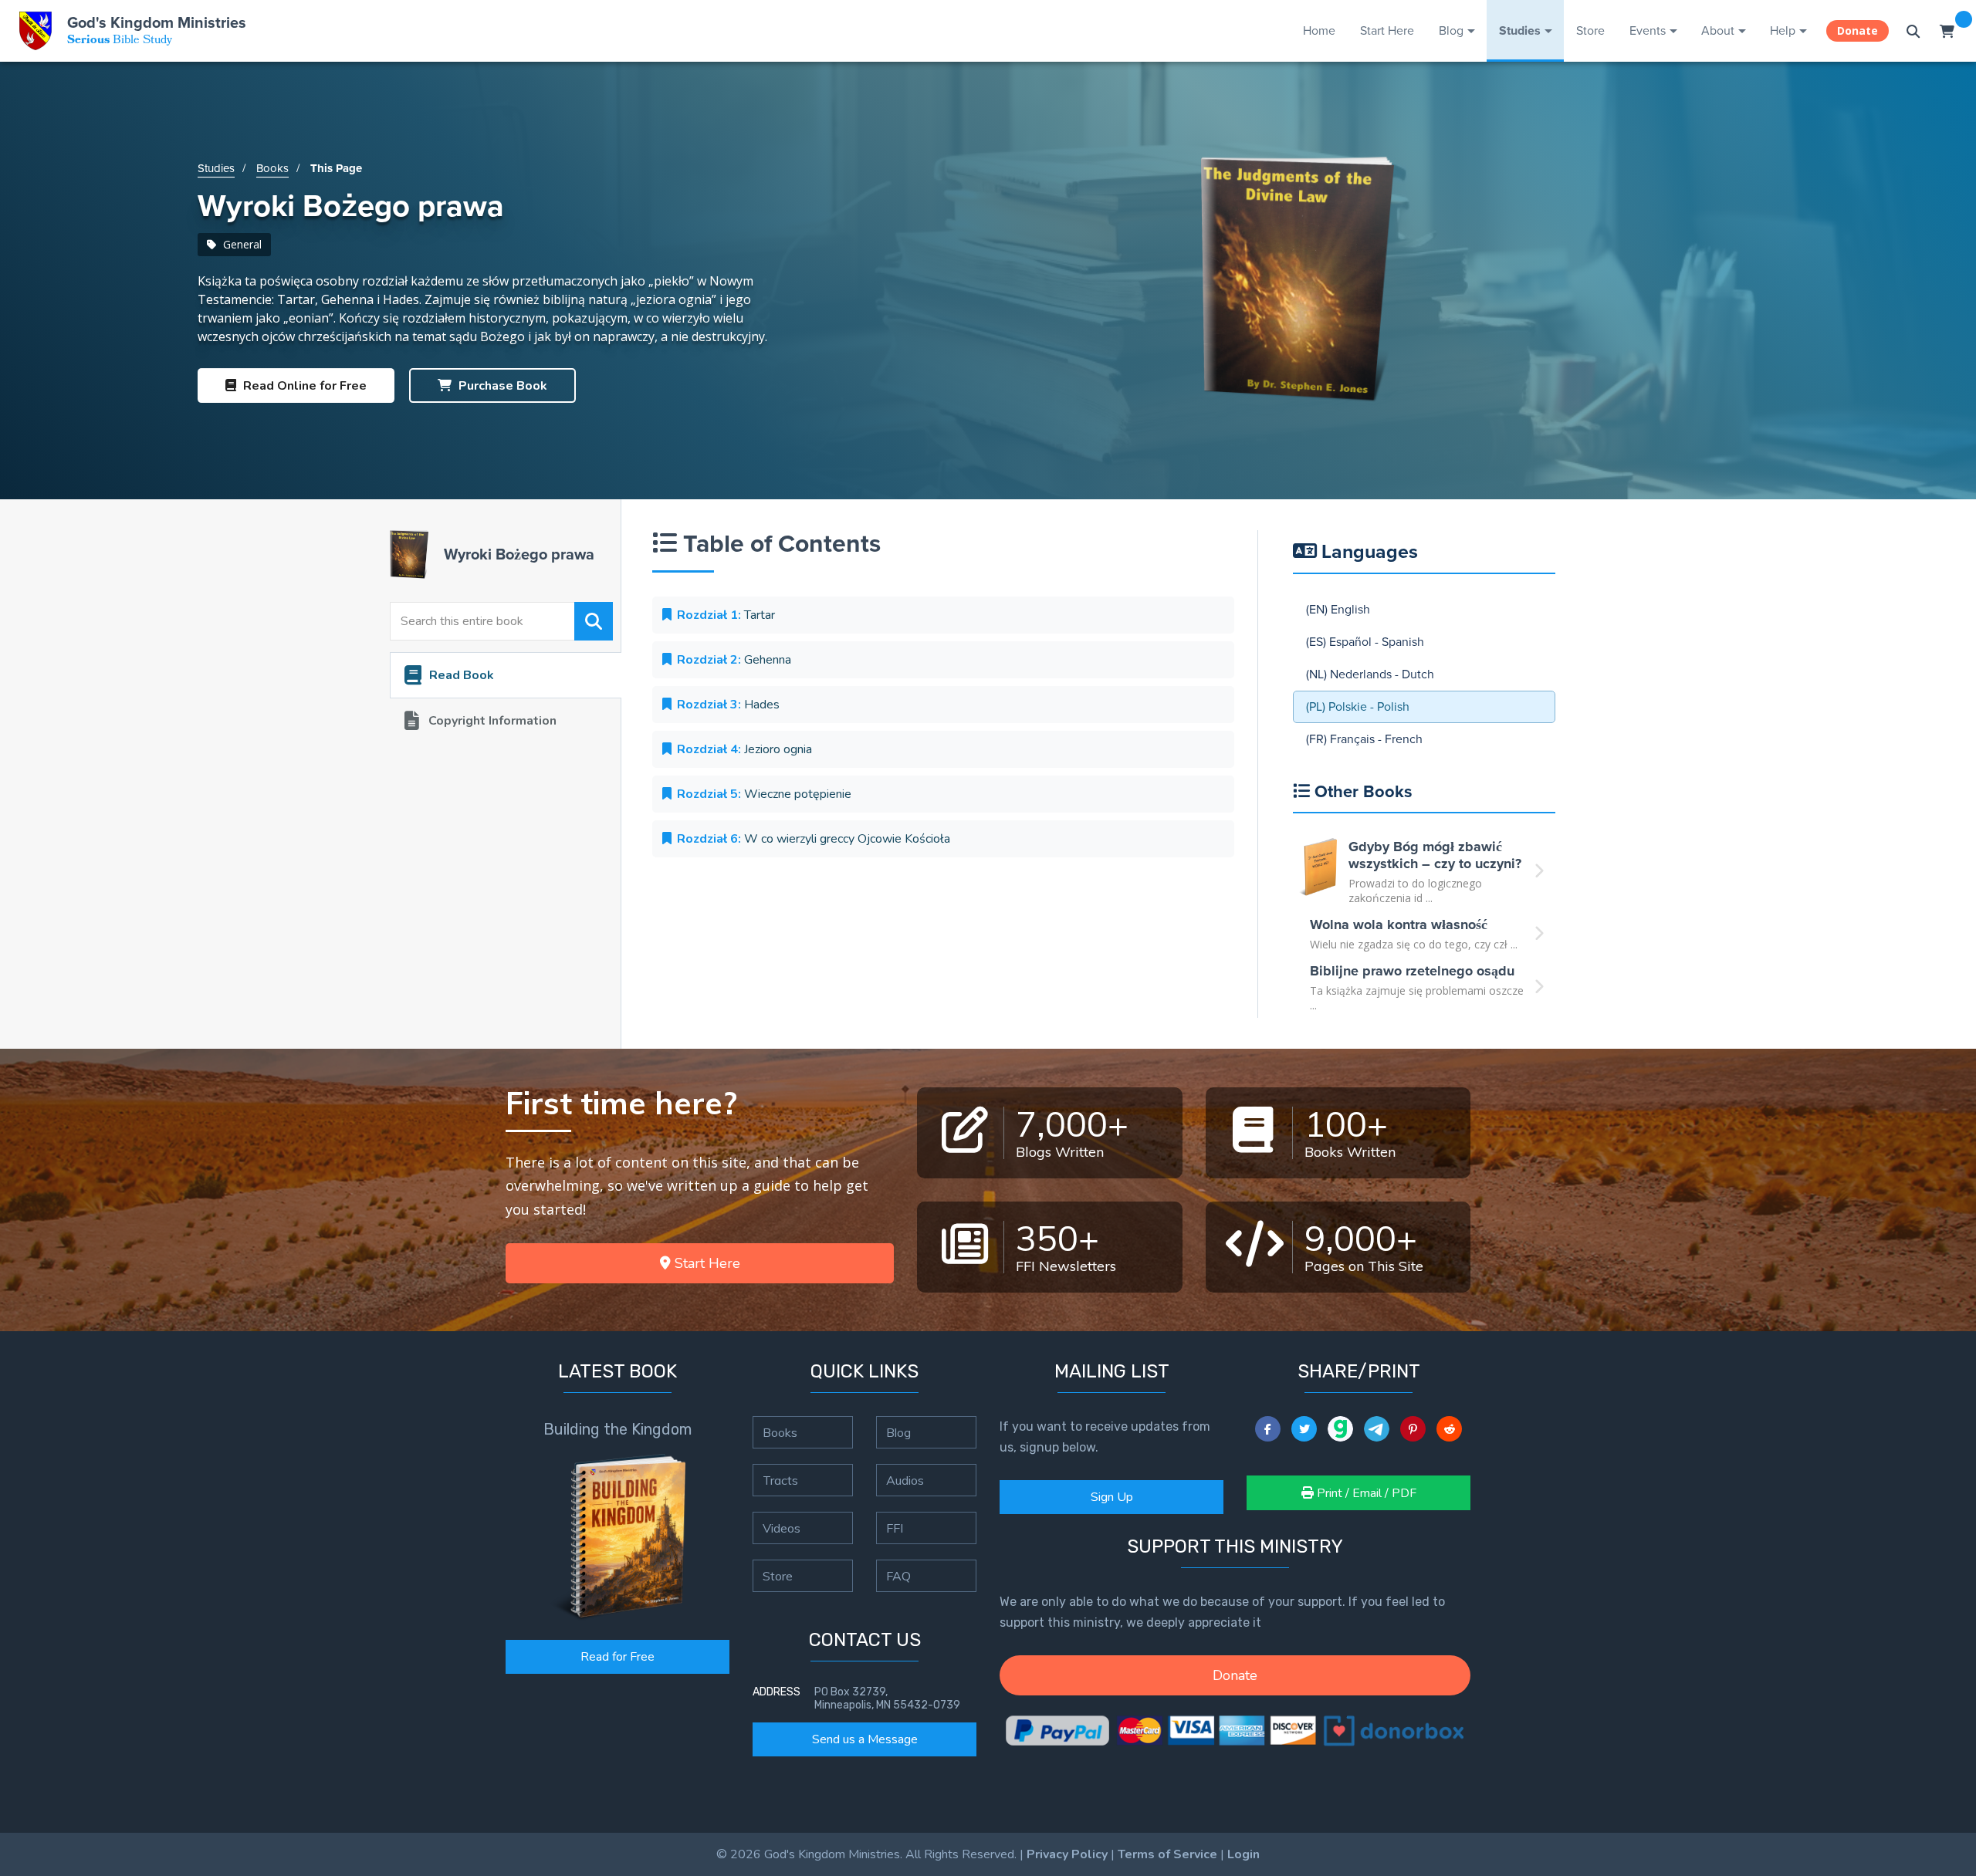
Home (1319, 30)
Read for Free (617, 1657)
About (1718, 30)
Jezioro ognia (744, 749)
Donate (1858, 30)
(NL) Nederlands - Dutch (1370, 674)
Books (272, 168)
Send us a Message (865, 1739)
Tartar (726, 615)
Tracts (780, 1480)
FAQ (898, 1576)
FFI (895, 1528)
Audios (905, 1480)
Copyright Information (492, 721)
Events (1648, 30)
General (241, 244)
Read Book (462, 675)
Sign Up (1112, 1497)
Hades (728, 705)
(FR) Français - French (1364, 739)
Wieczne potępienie (764, 794)
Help (1783, 30)
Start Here (1387, 30)
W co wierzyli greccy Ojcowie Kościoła (814, 839)
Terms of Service (1167, 1854)
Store (1590, 30)
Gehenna (734, 660)
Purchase (501, 386)
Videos (782, 1528)
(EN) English (1338, 609)
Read (303, 386)
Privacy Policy (1067, 1854)
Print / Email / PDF (1365, 1493)
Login (1243, 1854)
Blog (1451, 30)
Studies (1520, 30)
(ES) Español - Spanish (1365, 642)
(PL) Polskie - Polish (1358, 706)
